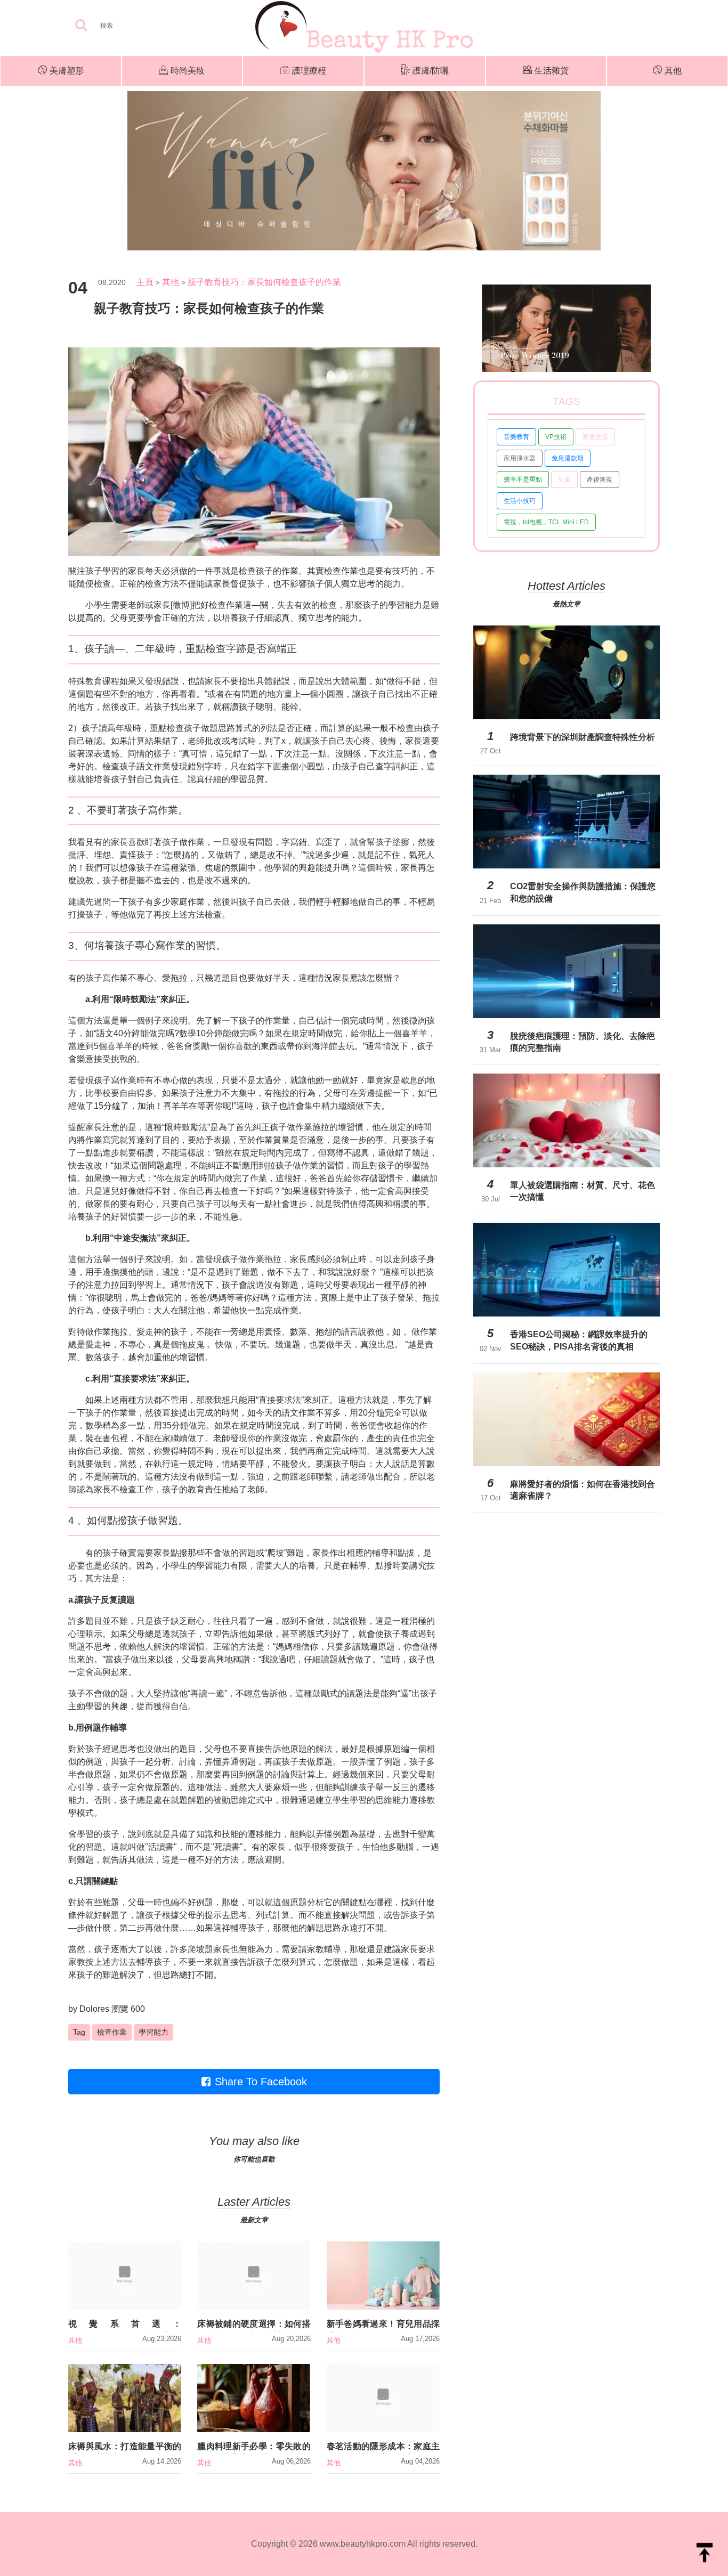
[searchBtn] (81, 26)
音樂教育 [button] (516, 437)
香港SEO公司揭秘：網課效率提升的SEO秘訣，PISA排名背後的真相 (579, 1340)
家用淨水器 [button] (520, 458)
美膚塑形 (67, 71)
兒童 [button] (564, 480)
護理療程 (309, 71)
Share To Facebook (261, 2082)
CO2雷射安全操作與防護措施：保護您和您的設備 (583, 892)
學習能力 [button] (153, 2032)
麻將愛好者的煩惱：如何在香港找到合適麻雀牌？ (583, 1490)
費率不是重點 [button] (523, 480)
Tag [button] (79, 2032)
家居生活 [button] (595, 437)
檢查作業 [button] (112, 2032)
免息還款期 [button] (568, 458)
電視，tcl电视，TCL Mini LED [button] (546, 522)
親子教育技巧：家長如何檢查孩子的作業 (264, 282)
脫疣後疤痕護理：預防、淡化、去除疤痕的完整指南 (583, 1042)
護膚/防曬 (431, 71)
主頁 (145, 282)
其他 (673, 71)
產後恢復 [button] (600, 480)
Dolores (94, 2009)
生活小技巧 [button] (520, 501)
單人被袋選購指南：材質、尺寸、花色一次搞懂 (583, 1191)
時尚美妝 (188, 71)
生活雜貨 (552, 71)
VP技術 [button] (556, 437)
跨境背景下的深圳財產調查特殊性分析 (583, 737)
